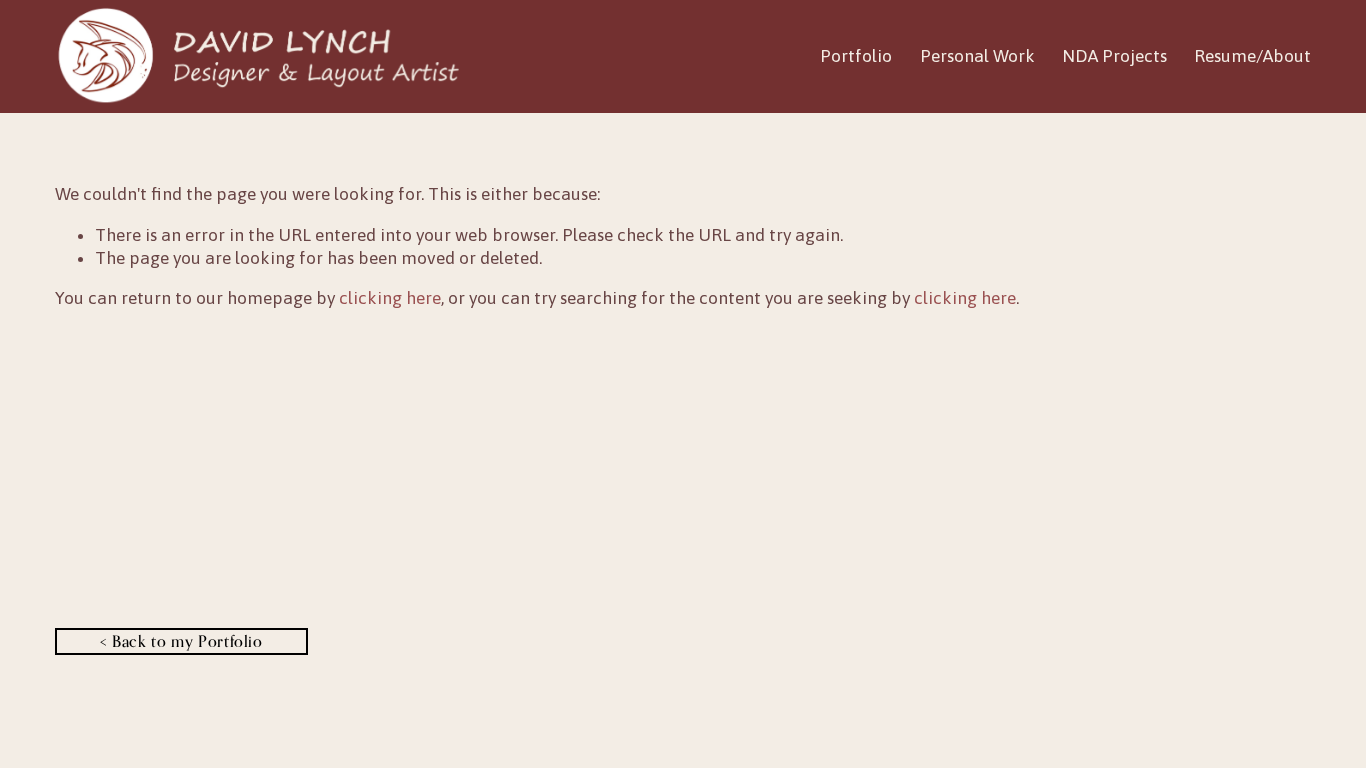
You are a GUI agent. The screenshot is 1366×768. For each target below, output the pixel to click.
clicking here (390, 298)
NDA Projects (1114, 56)
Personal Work (977, 56)
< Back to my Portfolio (181, 641)
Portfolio (856, 56)
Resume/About (1252, 56)
